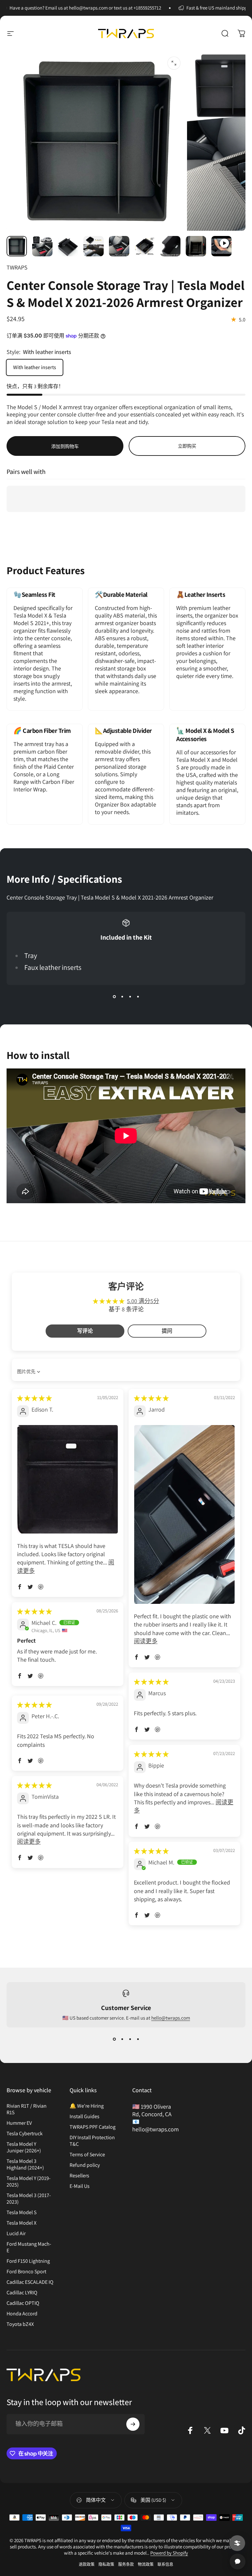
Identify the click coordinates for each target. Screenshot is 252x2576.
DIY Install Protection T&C (92, 2141)
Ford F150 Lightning (28, 2261)
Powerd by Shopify (169, 2553)
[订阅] (133, 2424)
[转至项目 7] (196, 246)
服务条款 (126, 2564)
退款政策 (87, 2564)
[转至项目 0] (17, 246)
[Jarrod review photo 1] (184, 1514)
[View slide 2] (122, 997)
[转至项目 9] (221, 246)
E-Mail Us (80, 2186)
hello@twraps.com (171, 2018)
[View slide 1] (114, 997)
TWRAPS (17, 267)
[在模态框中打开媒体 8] (174, 63)
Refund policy (85, 2165)
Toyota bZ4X (20, 2324)
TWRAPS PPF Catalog (93, 2127)
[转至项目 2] (68, 246)
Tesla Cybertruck (25, 2134)
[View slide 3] (130, 997)
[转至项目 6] (170, 246)
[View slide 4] (138, 997)
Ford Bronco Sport (26, 2272)
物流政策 (146, 2564)
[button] (20, 1587)
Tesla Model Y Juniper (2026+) (24, 2147)
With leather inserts (35, 367)
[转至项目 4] (119, 246)
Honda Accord (22, 2314)
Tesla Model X (21, 2223)
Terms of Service (87, 2155)
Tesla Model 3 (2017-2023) (29, 2199)
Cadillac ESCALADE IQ (30, 2282)
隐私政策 (106, 2564)
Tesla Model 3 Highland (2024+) (25, 2165)
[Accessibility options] (237, 2543)
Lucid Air (16, 2234)
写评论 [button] (85, 1331)
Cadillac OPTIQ (23, 2303)
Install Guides (84, 2117)
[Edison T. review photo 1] (68, 1479)
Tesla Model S (21, 2213)
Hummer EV (19, 2123)
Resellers (79, 2176)
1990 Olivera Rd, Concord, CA (152, 2110)
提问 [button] (167, 1331)
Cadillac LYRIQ (22, 2293)
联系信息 (165, 2564)
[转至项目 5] (145, 246)
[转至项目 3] (94, 246)
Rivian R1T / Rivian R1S (27, 2109)
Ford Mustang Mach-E (29, 2247)
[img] (34, 1398)
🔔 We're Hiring (87, 2106)
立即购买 (187, 446)
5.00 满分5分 (143, 1301)
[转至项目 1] (42, 246)
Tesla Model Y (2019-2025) (29, 2182)
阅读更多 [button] (146, 1641)
